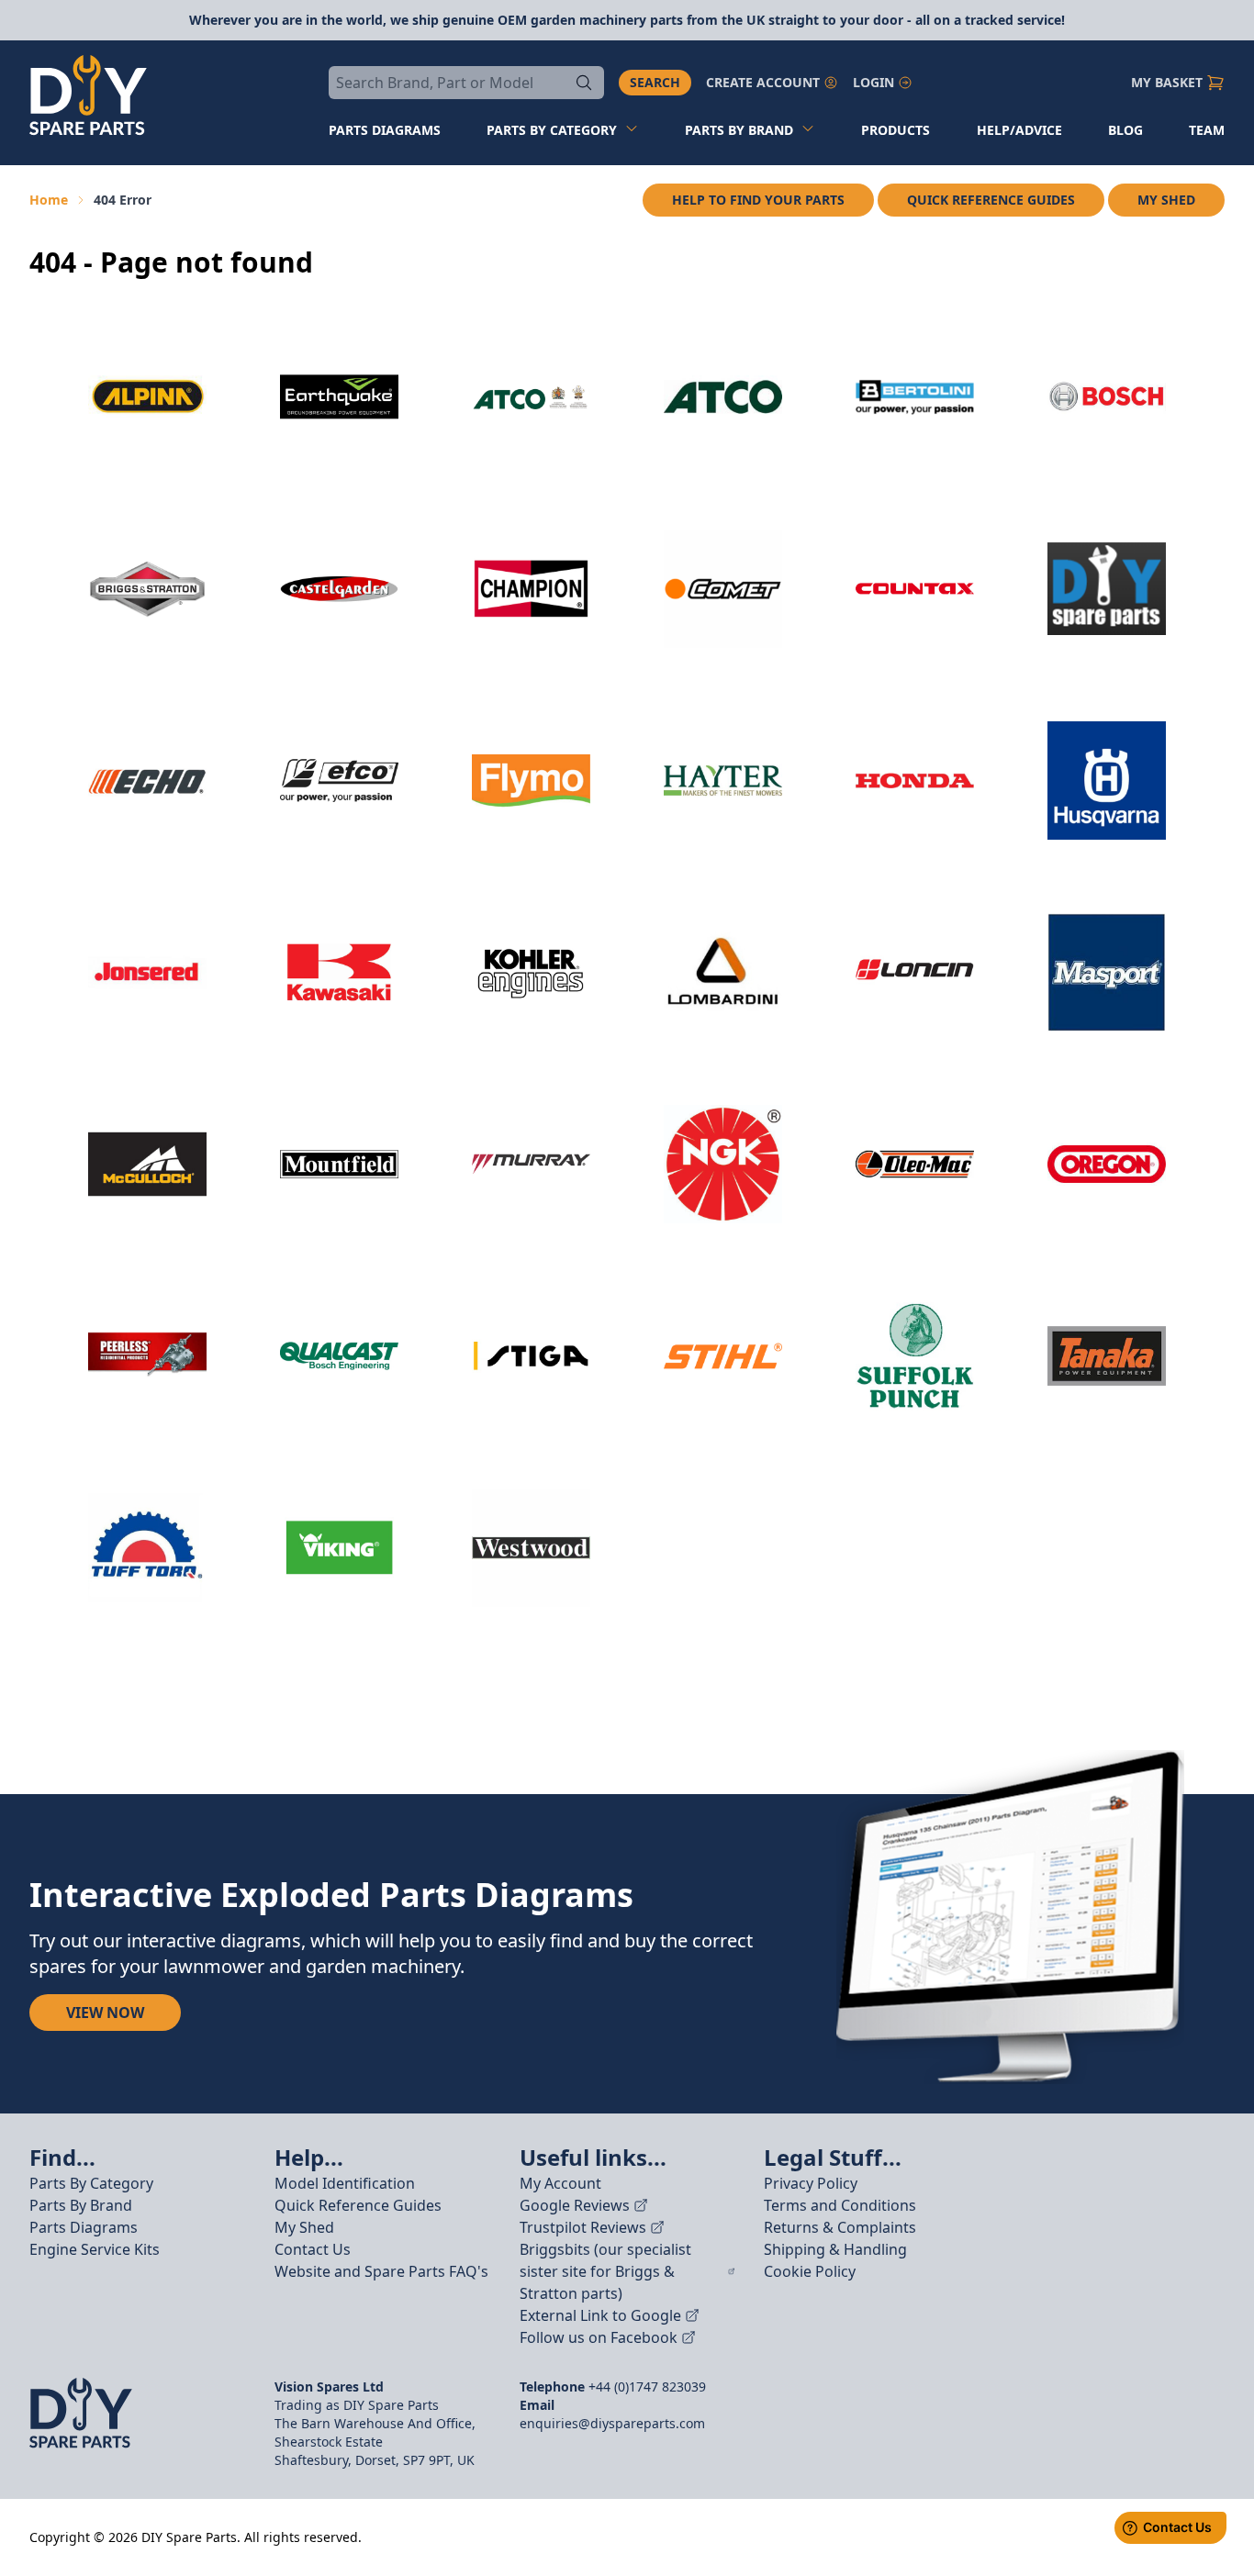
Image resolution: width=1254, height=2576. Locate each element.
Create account (763, 82)
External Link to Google (600, 2315)
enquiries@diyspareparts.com (612, 2423)
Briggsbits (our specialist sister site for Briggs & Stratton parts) (605, 2271)
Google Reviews (575, 2205)
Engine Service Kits (95, 2249)
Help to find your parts (758, 200)
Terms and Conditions (840, 2205)
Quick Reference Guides (991, 200)
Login (873, 82)
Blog (1125, 130)
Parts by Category (552, 130)
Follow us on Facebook (599, 2337)
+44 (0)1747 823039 (647, 2386)
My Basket (1167, 82)
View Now (105, 2013)
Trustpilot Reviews (583, 2227)
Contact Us (313, 2249)
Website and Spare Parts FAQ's (381, 2271)
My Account (560, 2183)
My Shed (1166, 200)
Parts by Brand (739, 130)
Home (49, 200)
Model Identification (345, 2183)
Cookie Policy (810, 2271)
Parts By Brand (81, 2205)
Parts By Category (91, 2183)
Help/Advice (1019, 130)
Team (1207, 130)
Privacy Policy (811, 2183)
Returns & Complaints (840, 2227)
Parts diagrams (385, 130)
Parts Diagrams (84, 2227)
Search (655, 82)
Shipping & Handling (835, 2249)
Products (896, 130)
